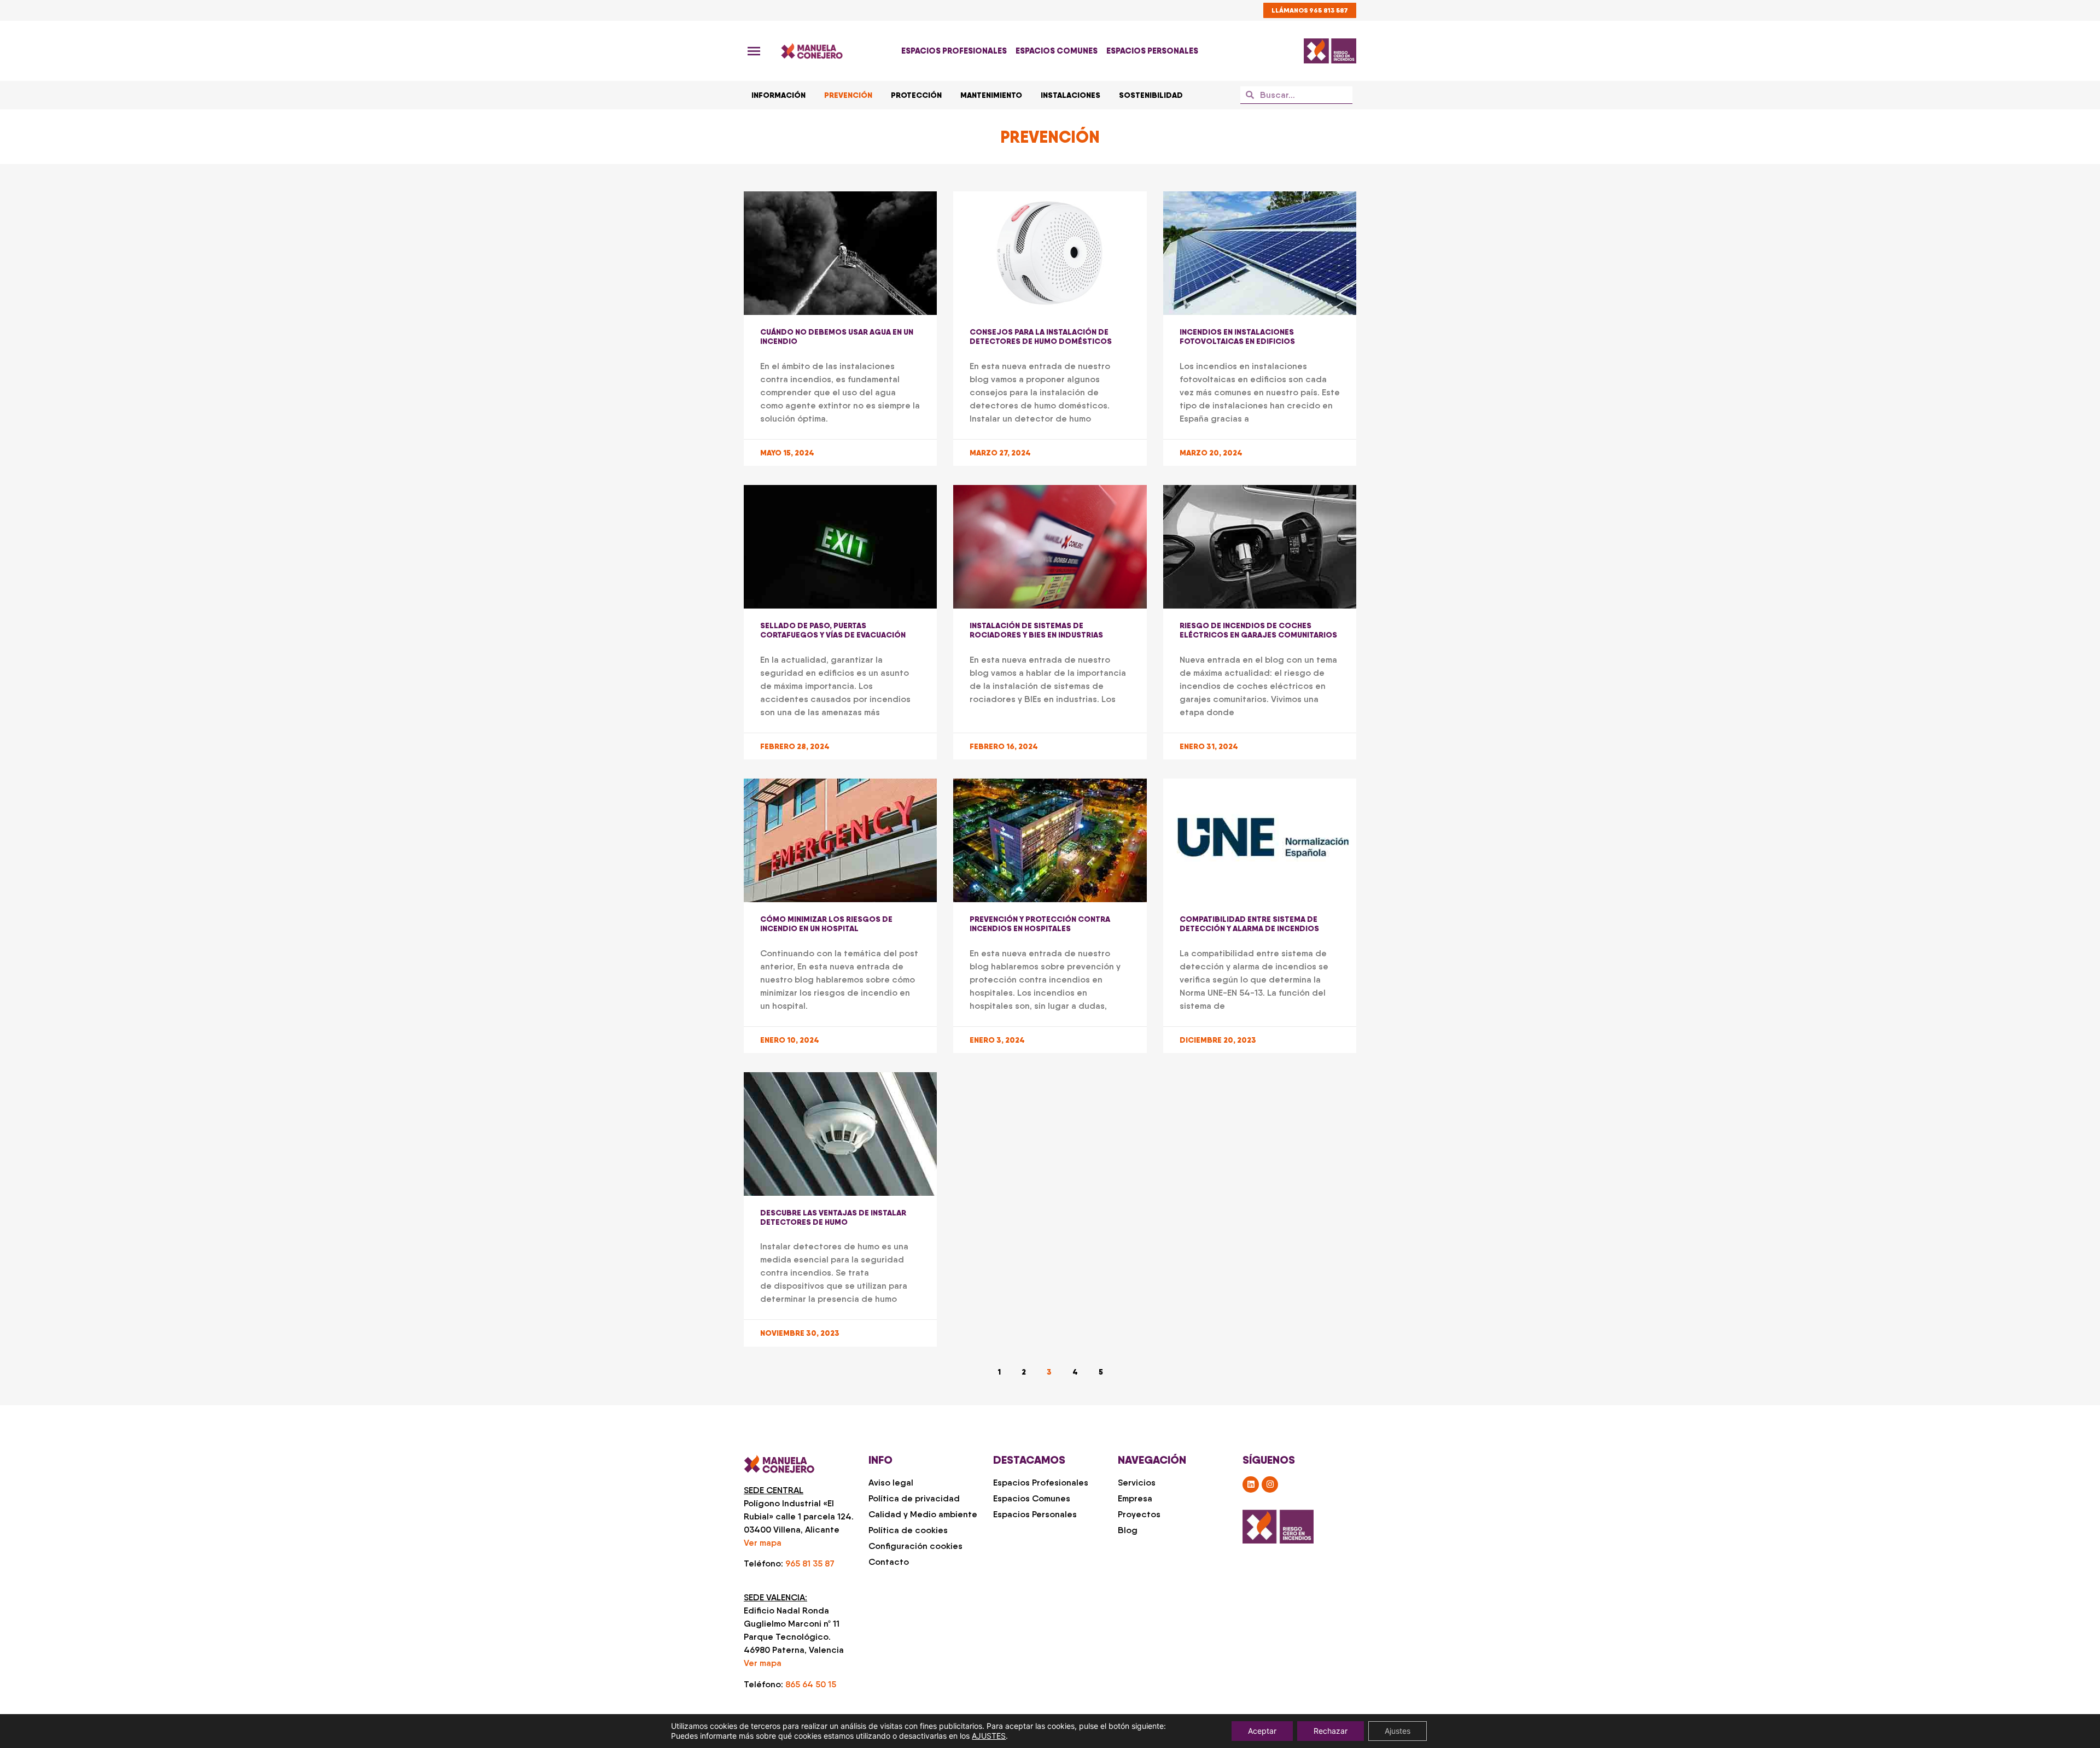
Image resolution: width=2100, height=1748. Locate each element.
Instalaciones (1071, 95)
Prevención (848, 95)
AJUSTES (989, 1736)
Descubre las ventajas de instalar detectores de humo (833, 1217)
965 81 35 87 (810, 1563)
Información (778, 95)
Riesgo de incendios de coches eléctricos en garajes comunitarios (1258, 630)
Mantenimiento (991, 95)
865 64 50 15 (811, 1684)
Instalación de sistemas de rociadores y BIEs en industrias (1036, 630)
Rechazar (1331, 1731)
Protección (916, 95)
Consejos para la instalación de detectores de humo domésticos (1041, 337)
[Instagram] (1270, 1484)
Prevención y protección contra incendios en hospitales (1040, 924)
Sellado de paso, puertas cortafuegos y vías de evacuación (833, 630)
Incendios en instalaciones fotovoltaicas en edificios (1237, 337)
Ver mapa (763, 1543)
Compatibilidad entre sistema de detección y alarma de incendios (1249, 924)
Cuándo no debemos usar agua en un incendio (837, 337)
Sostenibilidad (1151, 95)
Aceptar (1262, 1731)
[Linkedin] (1251, 1484)
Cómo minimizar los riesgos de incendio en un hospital (826, 924)
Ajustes (1398, 1731)
